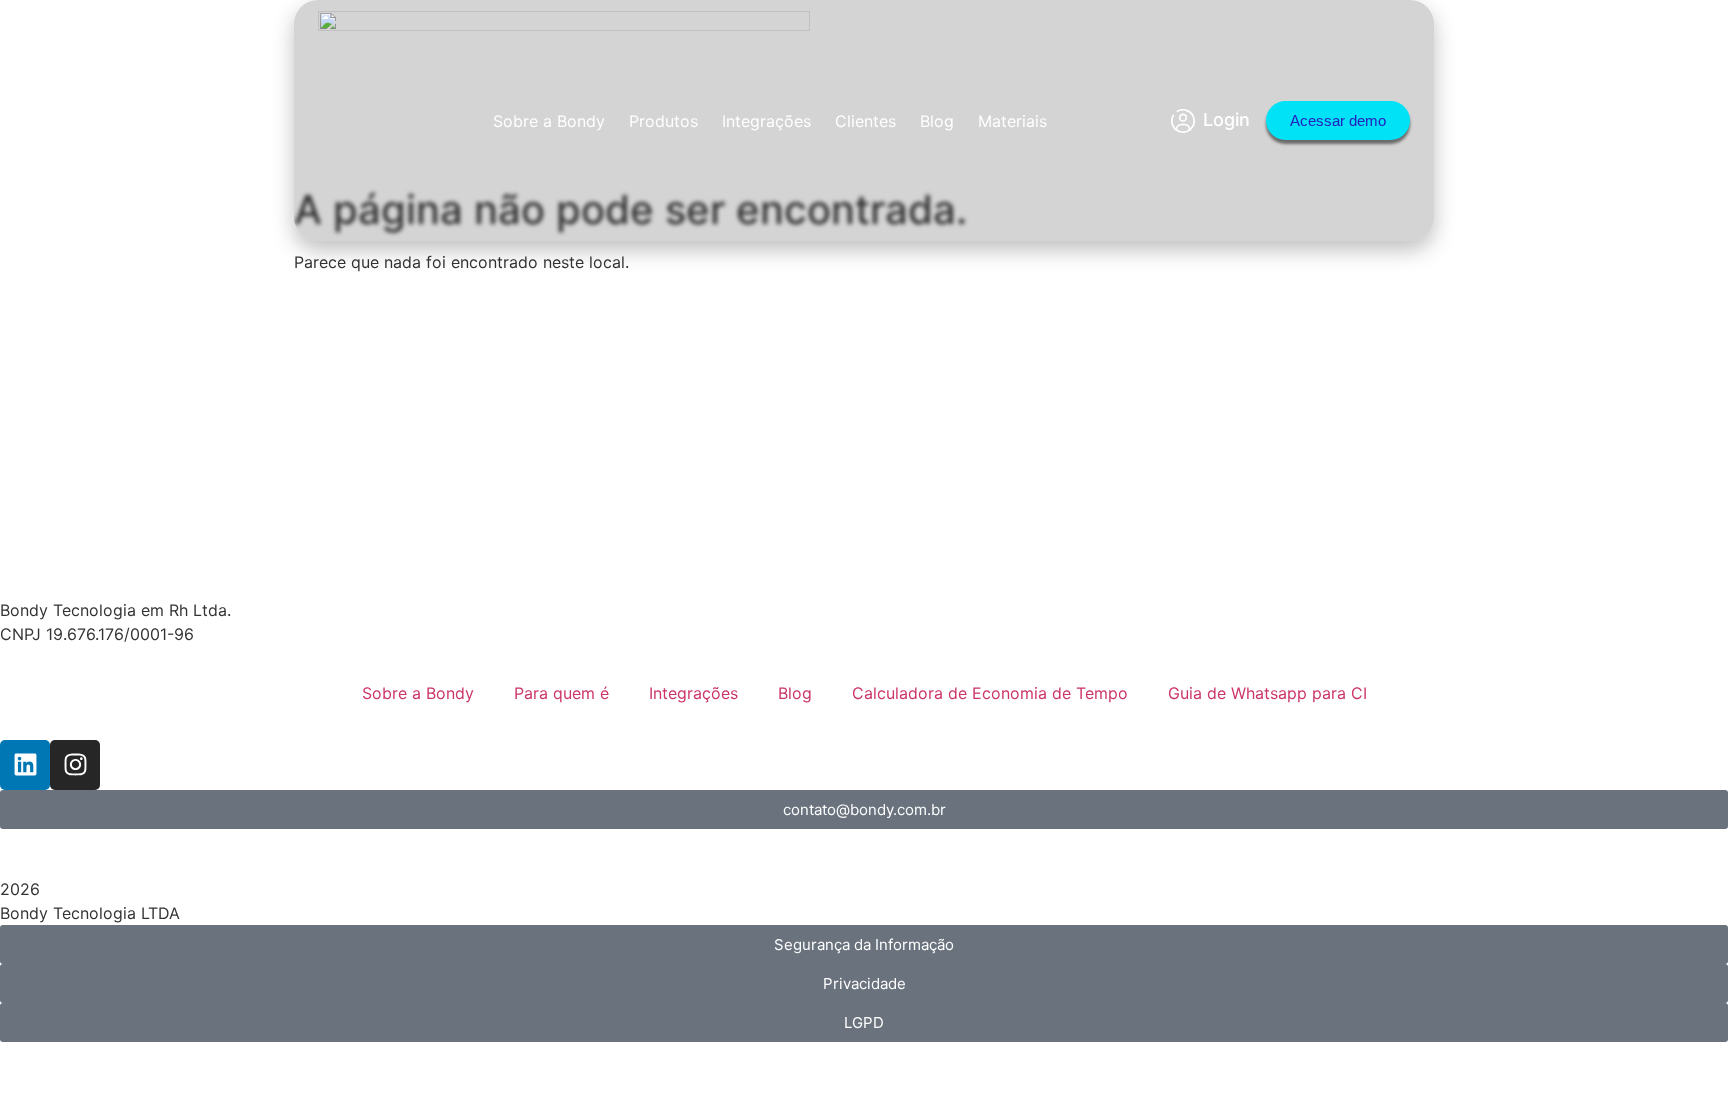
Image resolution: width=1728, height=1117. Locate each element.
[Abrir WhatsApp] (1678, 1066)
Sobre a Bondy (549, 121)
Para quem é (561, 693)
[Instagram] (75, 765)
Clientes (865, 121)
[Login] (1183, 121)
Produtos (663, 121)
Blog (937, 121)
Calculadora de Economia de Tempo (990, 693)
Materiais (1012, 121)
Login (1226, 119)
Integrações (766, 121)
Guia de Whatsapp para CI (1267, 693)
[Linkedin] (25, 765)
